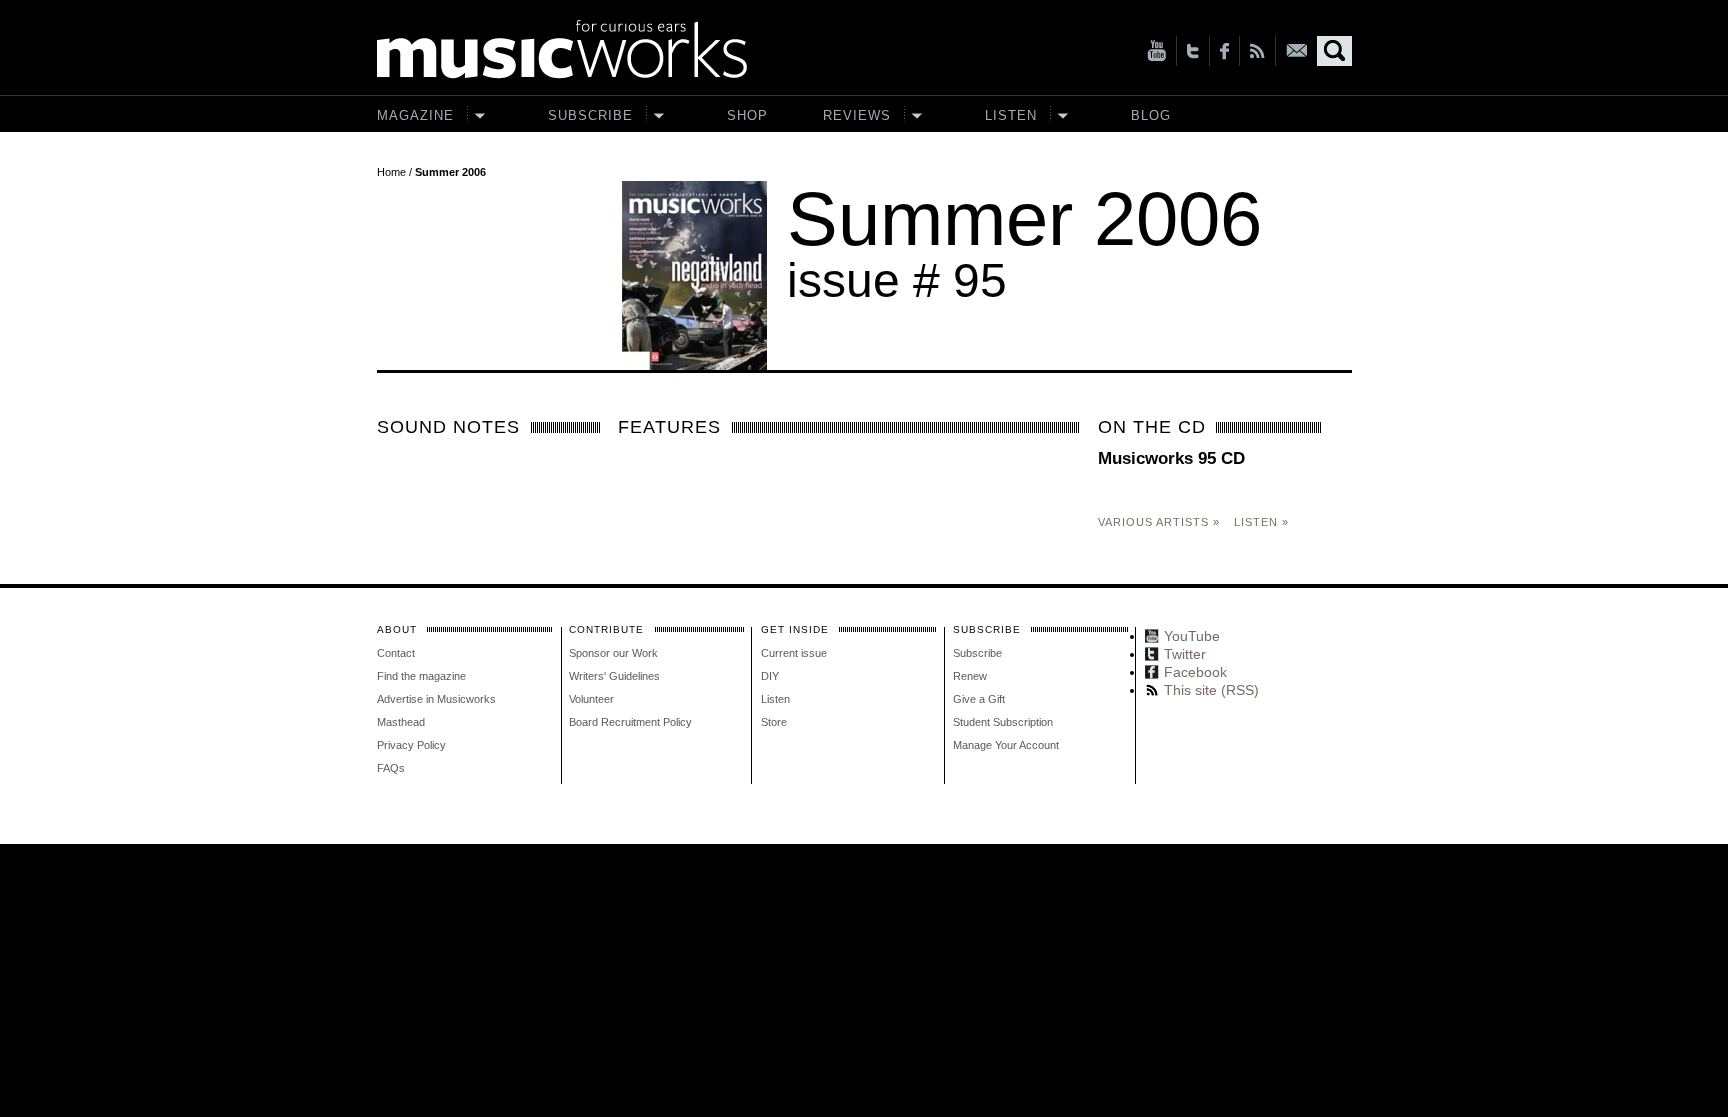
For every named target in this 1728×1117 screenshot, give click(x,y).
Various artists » (1159, 522)
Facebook (1224, 51)
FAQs (391, 768)
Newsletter (1296, 50)
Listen (1011, 115)
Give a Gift (979, 699)
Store (774, 722)
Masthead (401, 722)
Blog (1151, 115)
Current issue (794, 653)
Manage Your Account (1006, 745)
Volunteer (591, 699)
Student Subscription (1003, 722)
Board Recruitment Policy (630, 722)
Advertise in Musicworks (436, 699)
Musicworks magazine (562, 49)
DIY (770, 676)
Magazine (415, 115)
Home (391, 172)
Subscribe (590, 115)
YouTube (1156, 51)
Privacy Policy (411, 745)
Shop (747, 115)
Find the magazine (421, 676)
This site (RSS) (1257, 51)
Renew (970, 676)
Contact (396, 653)
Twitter (1193, 51)
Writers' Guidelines (614, 676)
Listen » (1261, 522)
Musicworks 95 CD (1171, 458)
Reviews (857, 115)
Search (1334, 51)
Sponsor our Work (613, 653)
